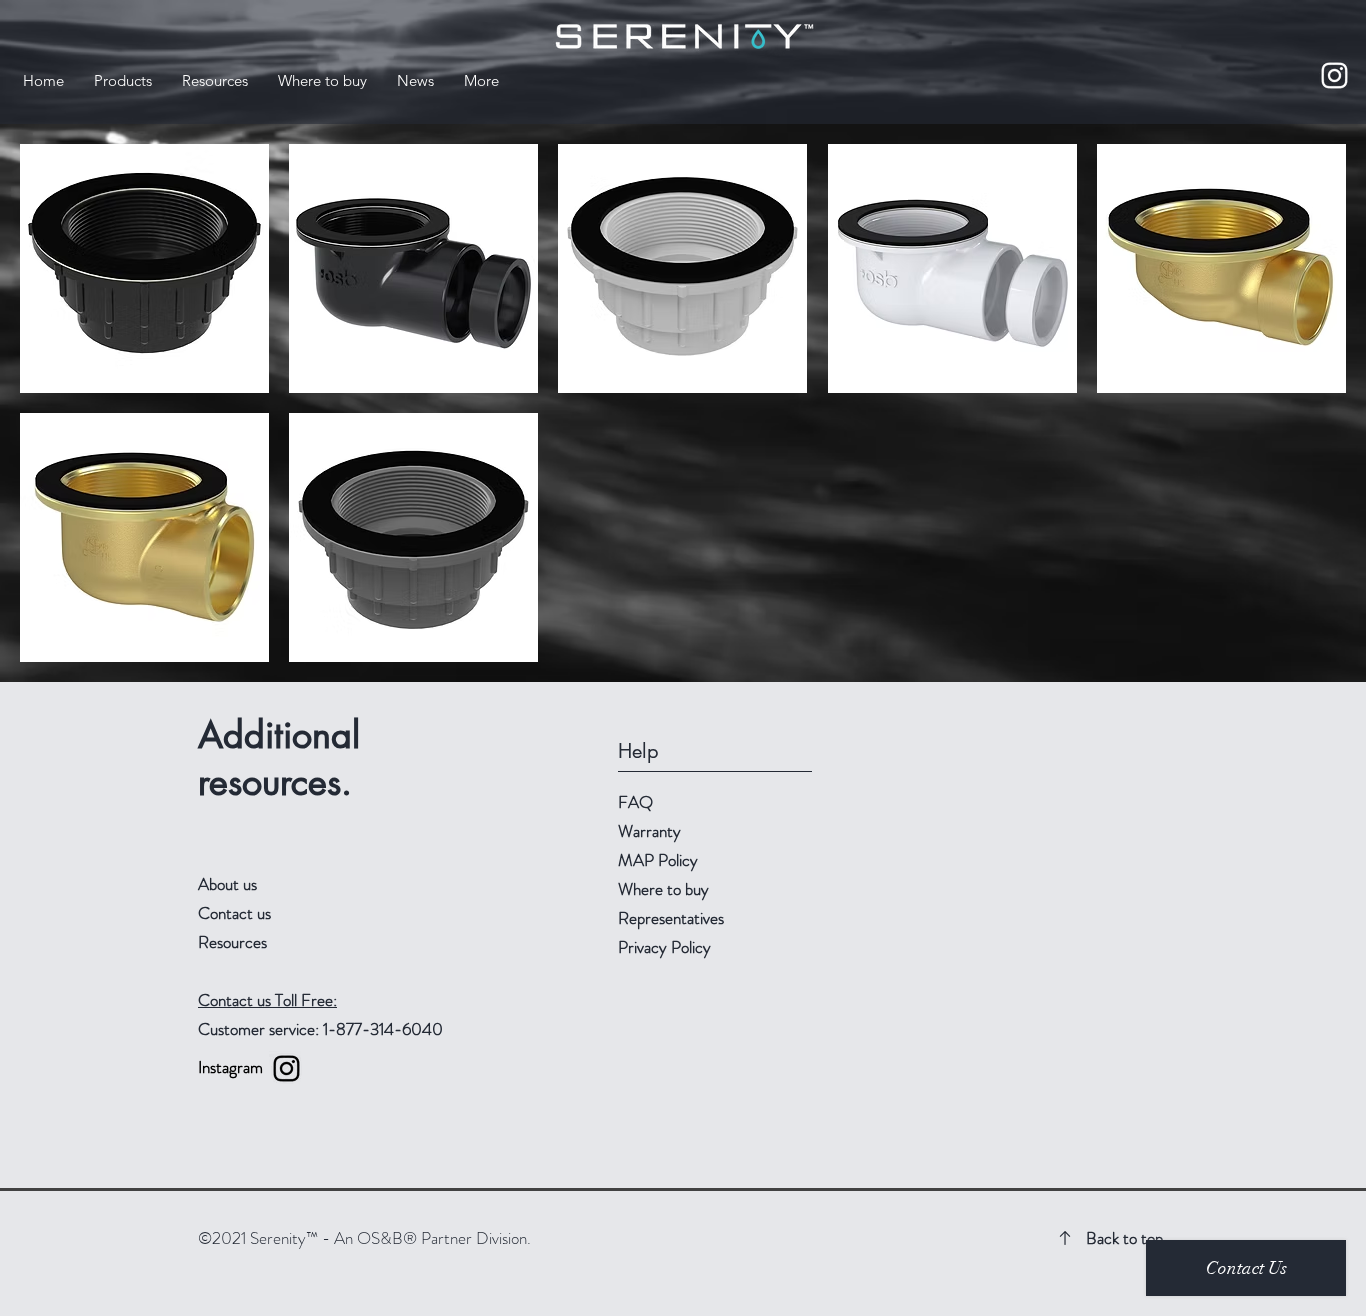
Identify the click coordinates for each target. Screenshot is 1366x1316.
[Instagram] (1334, 75)
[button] (123, 80)
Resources (232, 942)
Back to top (1124, 1238)
